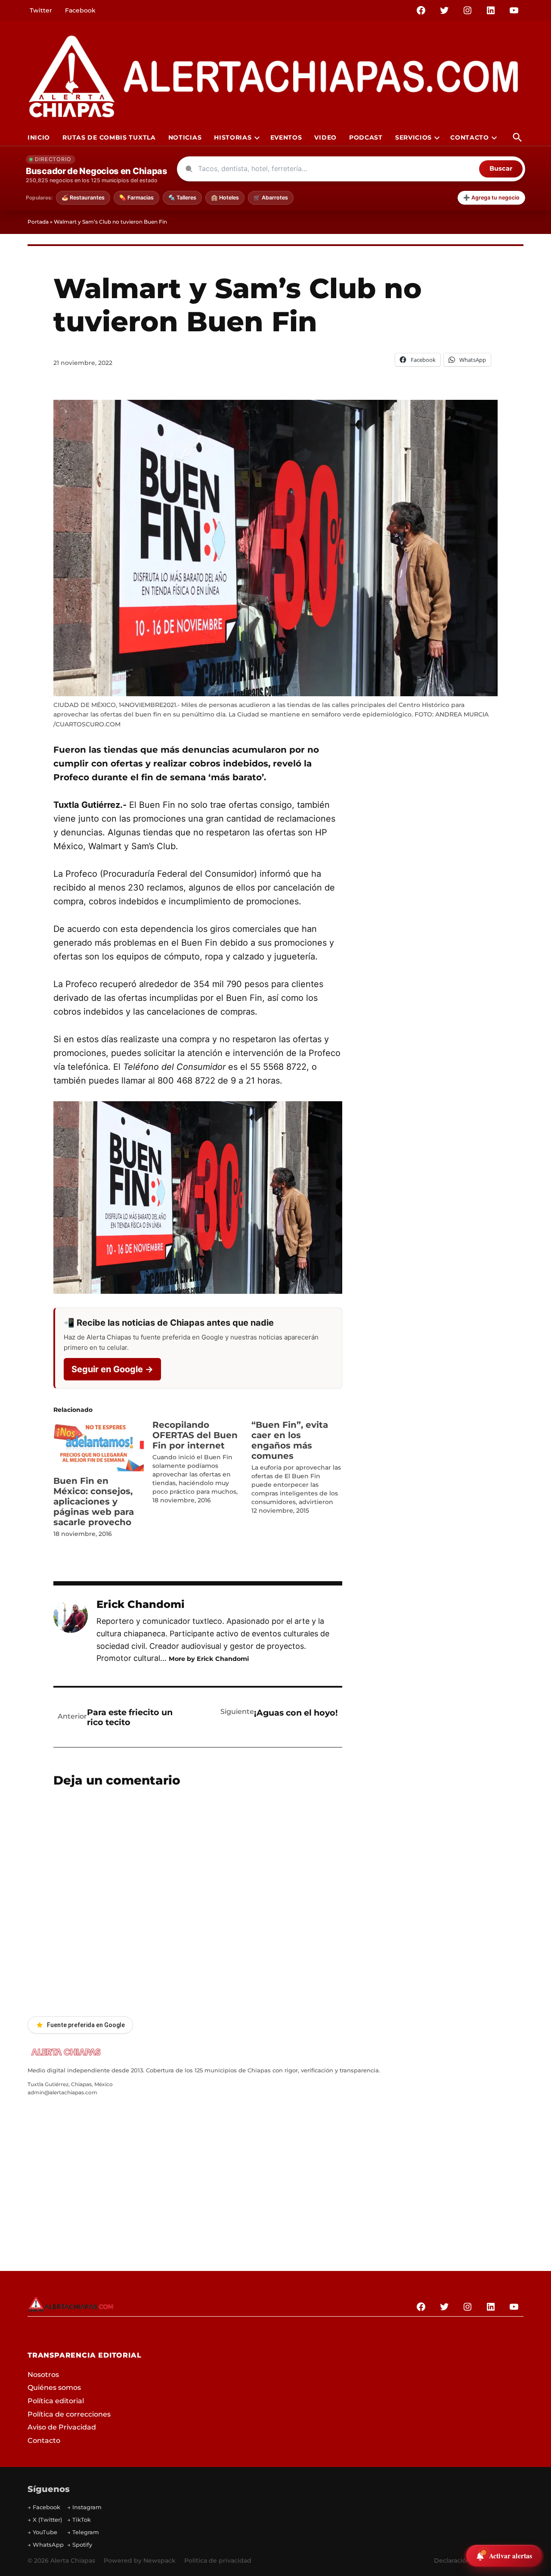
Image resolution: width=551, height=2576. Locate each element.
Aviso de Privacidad (62, 2427)
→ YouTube (42, 2532)
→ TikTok (79, 2520)
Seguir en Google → (112, 1369)
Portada (38, 222)
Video (325, 137)
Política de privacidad (218, 2560)
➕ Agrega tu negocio (491, 198)
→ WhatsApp (46, 2545)
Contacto (470, 137)
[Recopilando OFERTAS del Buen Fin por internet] (202, 1462)
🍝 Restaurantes (83, 198)
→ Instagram (84, 2507)
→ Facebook (44, 2507)
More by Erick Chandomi (209, 1659)
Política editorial (56, 2401)
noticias (185, 137)
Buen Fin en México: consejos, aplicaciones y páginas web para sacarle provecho (94, 1501)
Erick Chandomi (141, 1604)
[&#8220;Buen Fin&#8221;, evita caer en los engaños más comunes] (301, 1467)
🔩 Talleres (182, 198)
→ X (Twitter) (45, 2520)
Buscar (501, 168)
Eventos (286, 137)
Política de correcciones (69, 2414)
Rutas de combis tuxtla (109, 137)
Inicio (39, 137)
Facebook (80, 10)
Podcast (366, 137)
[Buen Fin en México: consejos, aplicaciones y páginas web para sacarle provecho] (99, 1445)
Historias (233, 137)
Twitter (41, 10)
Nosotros (43, 2375)
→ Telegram (83, 2532)
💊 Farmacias (136, 198)
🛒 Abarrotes (271, 198)
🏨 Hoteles (225, 198)
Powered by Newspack (140, 2560)
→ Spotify (80, 2545)
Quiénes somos (54, 2388)
